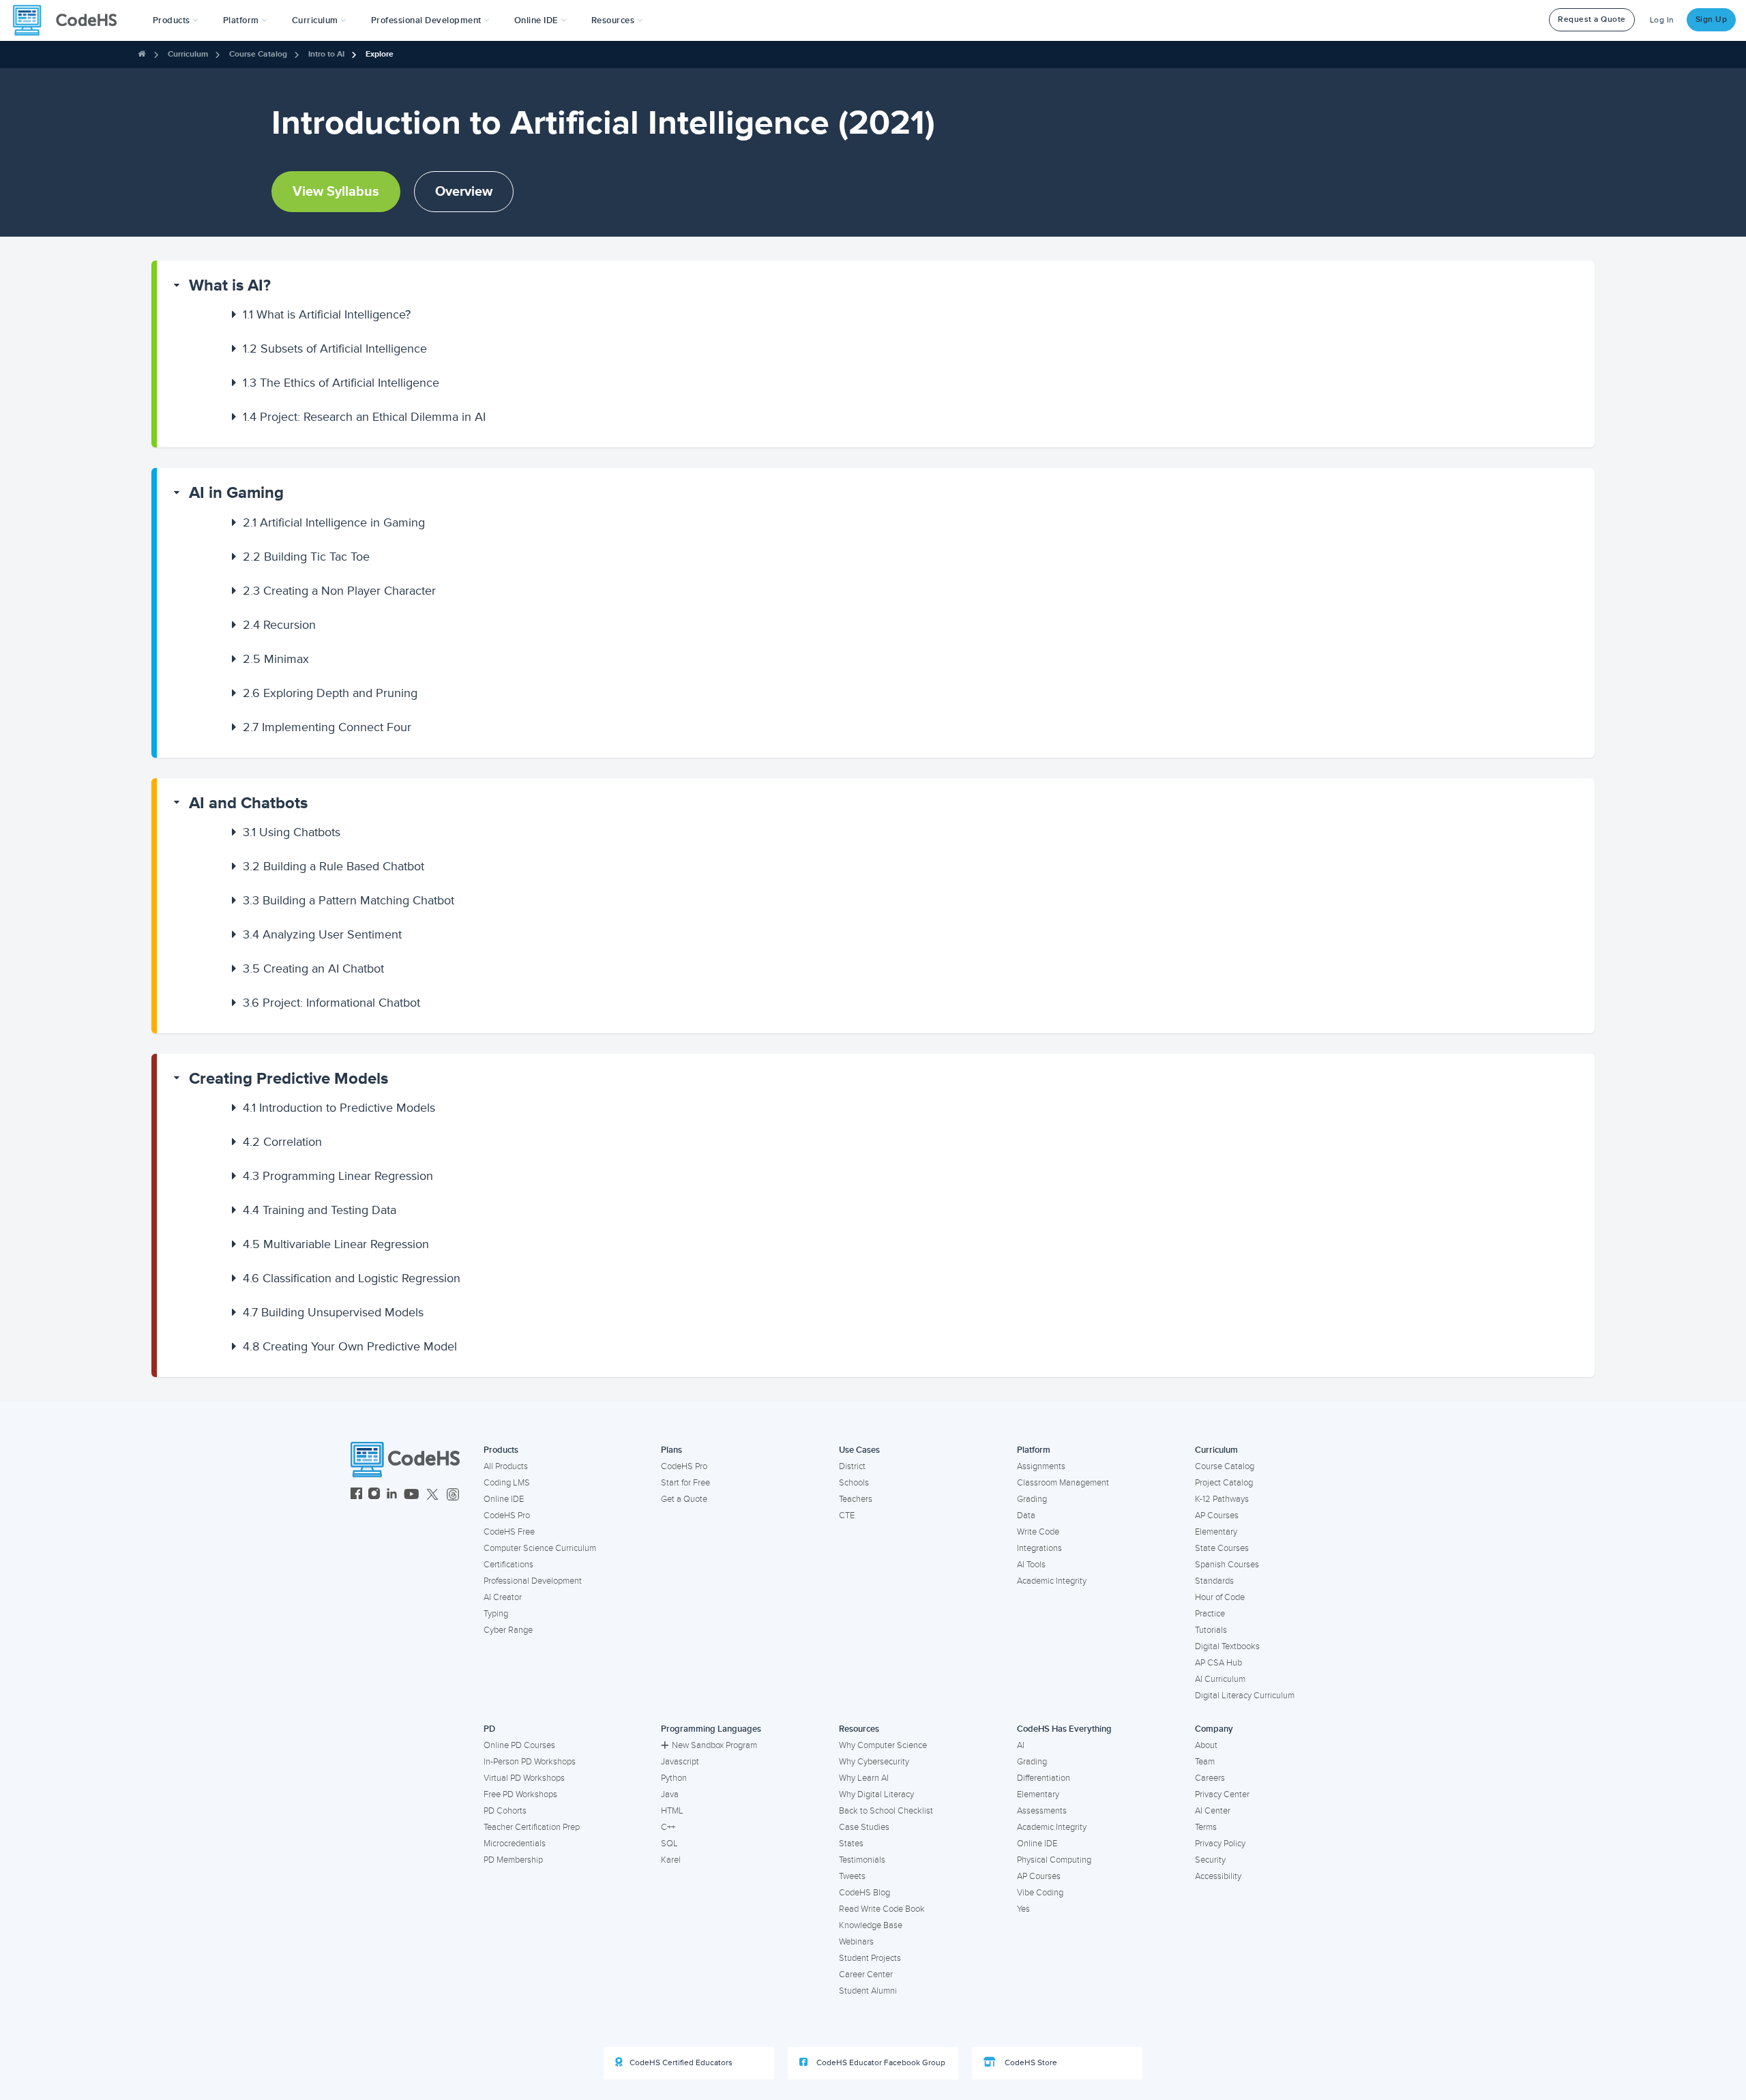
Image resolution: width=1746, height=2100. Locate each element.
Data (1026, 1515)
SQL (669, 1844)
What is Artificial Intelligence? (327, 314)
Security (1210, 1860)
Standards (1214, 1581)
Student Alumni (868, 1991)
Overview (464, 192)
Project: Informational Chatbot (331, 1003)
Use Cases (859, 1450)
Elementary (1216, 1532)
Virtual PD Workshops (524, 1778)
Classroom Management (1063, 1483)
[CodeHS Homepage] (70, 20)
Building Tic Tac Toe (306, 557)
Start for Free (685, 1483)
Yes (1023, 1909)
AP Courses (1217, 1515)
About (1206, 1745)
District (852, 1466)
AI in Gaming (236, 493)
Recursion (279, 625)
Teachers (856, 1499)
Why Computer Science (883, 1745)
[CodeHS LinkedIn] (392, 1495)
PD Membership (513, 1860)
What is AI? (230, 285)
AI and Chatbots (248, 803)
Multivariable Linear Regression (336, 1244)
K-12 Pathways (1222, 1499)
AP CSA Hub (1218, 1663)
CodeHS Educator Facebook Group (880, 2063)
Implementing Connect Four (327, 727)
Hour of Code (1220, 1597)
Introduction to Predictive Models (339, 1108)
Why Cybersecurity (874, 1762)
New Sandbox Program (714, 1745)
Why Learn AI (864, 1778)
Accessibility (1218, 1876)
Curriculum (188, 54)
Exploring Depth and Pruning (330, 693)
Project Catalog (1224, 1483)
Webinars (856, 1942)
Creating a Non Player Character (339, 591)
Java (670, 1794)
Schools (854, 1483)
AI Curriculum (1220, 1679)
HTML (672, 1811)
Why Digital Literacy (876, 1794)
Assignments (1041, 1466)
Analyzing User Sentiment (322, 934)
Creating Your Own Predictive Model (350, 1346)
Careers (1210, 1778)
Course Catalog (258, 54)
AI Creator (503, 1597)
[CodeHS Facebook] (356, 1495)
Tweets (852, 1876)
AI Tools (1031, 1565)
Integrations (1039, 1548)
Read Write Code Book (882, 1909)
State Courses (1222, 1548)
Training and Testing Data (320, 1210)
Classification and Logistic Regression (352, 1278)
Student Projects (870, 1958)
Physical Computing (1054, 1860)
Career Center (866, 1975)
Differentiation (1044, 1778)
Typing (496, 1614)
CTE (847, 1515)
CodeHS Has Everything (1064, 1729)
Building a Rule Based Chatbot (334, 866)
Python (674, 1778)
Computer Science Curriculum (540, 1548)
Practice (1210, 1614)
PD (489, 1729)
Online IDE (504, 1499)
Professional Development (533, 1581)
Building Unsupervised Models (333, 1312)
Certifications (508, 1565)
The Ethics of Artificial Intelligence (341, 383)
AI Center (1213, 1811)
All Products (506, 1466)
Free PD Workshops (520, 1794)
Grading (1032, 1499)
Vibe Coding (1040, 1893)
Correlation (282, 1142)
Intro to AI (326, 54)
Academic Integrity (1052, 1581)
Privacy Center (1222, 1794)
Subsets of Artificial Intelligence (335, 349)
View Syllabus (336, 192)
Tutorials (1211, 1630)
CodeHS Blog (864, 1893)
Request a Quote (1592, 19)
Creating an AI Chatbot (313, 968)
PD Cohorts (505, 1811)
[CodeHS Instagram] (374, 1495)
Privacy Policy (1220, 1844)
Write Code (1038, 1532)
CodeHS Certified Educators (681, 2063)
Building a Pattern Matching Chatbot (349, 900)
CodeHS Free (509, 1532)
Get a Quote (684, 1499)
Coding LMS (507, 1483)
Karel (671, 1860)
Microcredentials (515, 1844)
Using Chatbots (292, 832)
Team (1205, 1762)
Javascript (680, 1762)
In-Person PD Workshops (530, 1762)
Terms (1206, 1827)
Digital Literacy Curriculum (1245, 1696)
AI (1021, 1745)
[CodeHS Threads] (453, 1495)
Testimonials (862, 1860)
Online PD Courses (519, 1745)
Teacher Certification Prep (532, 1827)
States (851, 1844)
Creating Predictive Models (288, 1079)
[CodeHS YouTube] (412, 1495)
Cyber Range (508, 1630)
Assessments (1042, 1811)
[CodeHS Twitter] (432, 1495)
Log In (1662, 20)
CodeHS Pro (507, 1515)
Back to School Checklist (886, 1811)
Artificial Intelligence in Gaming (334, 522)
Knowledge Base (871, 1925)
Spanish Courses (1227, 1565)
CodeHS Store (1030, 2063)
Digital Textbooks (1227, 1646)
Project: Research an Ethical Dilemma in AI (364, 417)
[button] (176, 20)
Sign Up (1712, 19)
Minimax (276, 659)
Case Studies (864, 1827)
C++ (668, 1827)
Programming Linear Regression (338, 1176)
